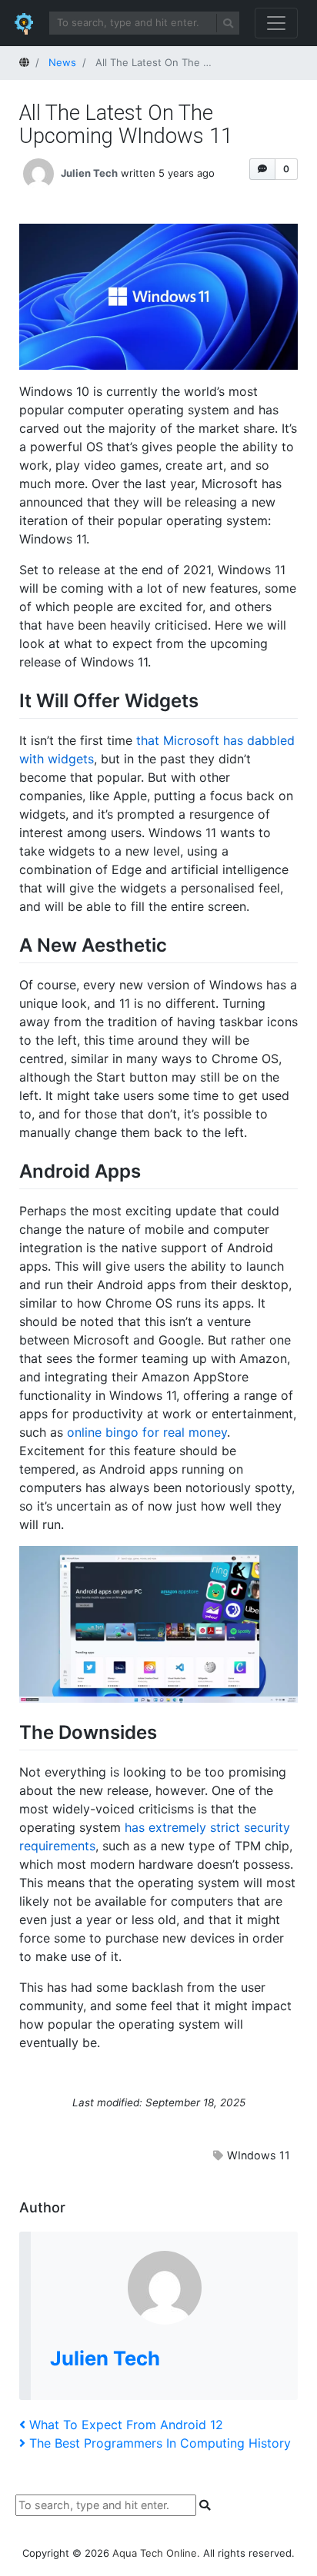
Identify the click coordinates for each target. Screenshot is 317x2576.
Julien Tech (89, 172)
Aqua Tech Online (155, 2553)
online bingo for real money (147, 1432)
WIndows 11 (259, 2155)
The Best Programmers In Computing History (160, 2443)
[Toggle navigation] (276, 23)
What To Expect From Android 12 (126, 2425)
